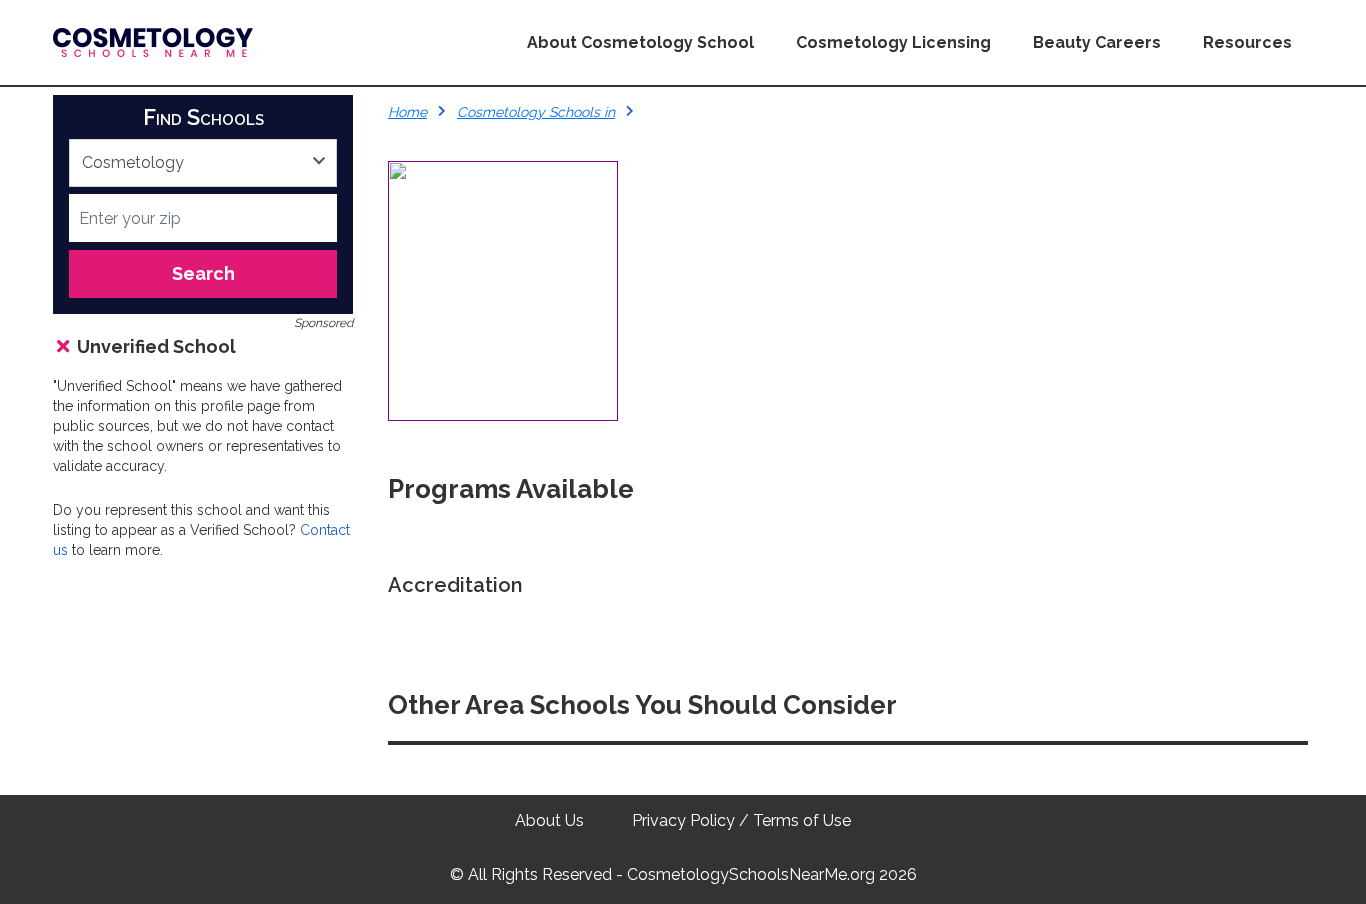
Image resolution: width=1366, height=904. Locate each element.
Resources (1247, 42)
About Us (549, 820)
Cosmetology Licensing (893, 42)
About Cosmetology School (640, 42)
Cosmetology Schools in (536, 112)
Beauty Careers (1097, 42)
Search (203, 273)
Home (407, 112)
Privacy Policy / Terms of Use (741, 820)
